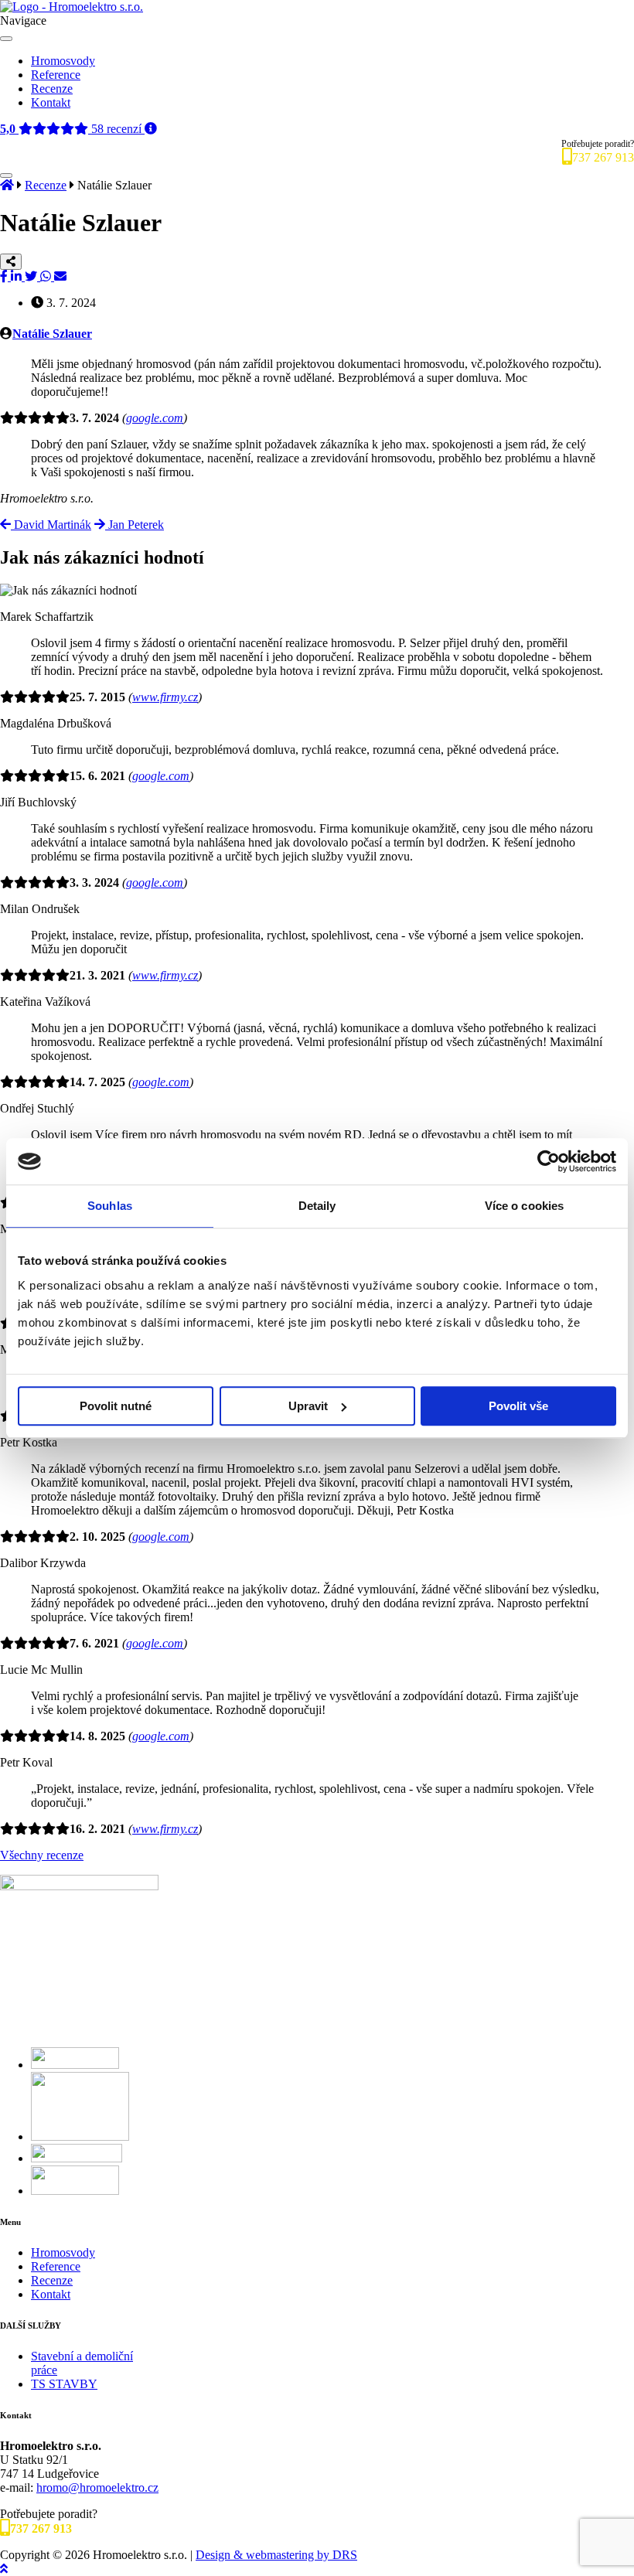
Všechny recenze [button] (42, 1855)
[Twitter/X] (32, 276)
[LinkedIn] (18, 276)
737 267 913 (603, 157)
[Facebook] (5, 276)
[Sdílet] (11, 262)
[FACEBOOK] (75, 2065)
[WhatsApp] (47, 276)
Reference (56, 75)
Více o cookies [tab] (524, 1206)
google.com (155, 418)
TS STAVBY (64, 2384)
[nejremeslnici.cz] (80, 2136)
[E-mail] (60, 276)
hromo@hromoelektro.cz (97, 2487)
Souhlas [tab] (110, 1206)
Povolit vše (518, 1406)
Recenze (52, 89)
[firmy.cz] (77, 2158)
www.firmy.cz (165, 697)
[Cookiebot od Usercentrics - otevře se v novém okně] (549, 1161)
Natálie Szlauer (52, 334)
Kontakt (51, 102)
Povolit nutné (116, 1406)
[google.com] (75, 2191)
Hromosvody (63, 61)
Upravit (308, 1406)
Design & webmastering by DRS (276, 2555)
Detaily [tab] (317, 1206)
